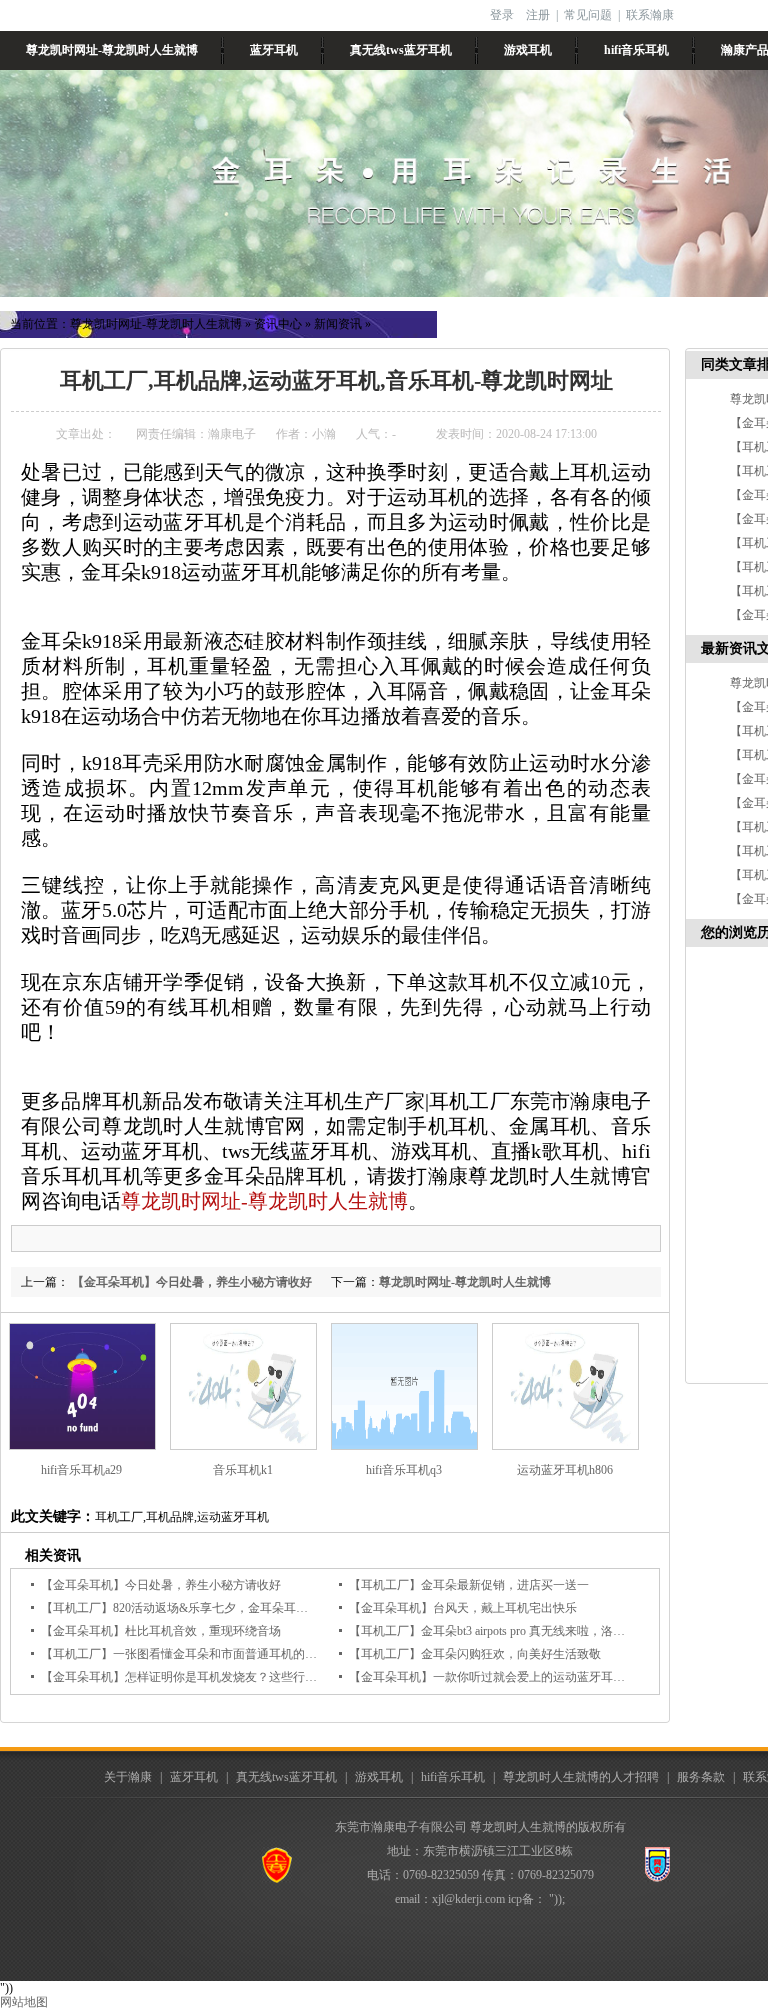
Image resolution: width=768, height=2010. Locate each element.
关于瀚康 (128, 1777)
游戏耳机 (528, 50)
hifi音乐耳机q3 (404, 1470)
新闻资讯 (338, 324)
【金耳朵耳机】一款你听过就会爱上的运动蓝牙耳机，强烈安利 (517, 1677)
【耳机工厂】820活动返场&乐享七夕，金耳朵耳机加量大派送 (204, 1608)
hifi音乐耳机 (636, 50)
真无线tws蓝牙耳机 (401, 50)
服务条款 (701, 1777)
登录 (502, 15)
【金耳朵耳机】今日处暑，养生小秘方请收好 (190, 1282)
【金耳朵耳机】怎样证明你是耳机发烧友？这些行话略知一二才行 (215, 1677)
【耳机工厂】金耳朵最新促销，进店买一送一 (469, 1585)
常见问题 (588, 15)
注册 (538, 15)
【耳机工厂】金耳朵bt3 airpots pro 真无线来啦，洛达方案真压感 (517, 1631)
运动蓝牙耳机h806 (565, 1470)
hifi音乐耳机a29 (81, 1470)
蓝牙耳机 (274, 50)
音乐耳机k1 (243, 1470)
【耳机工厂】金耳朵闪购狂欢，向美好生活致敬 (475, 1654)
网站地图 (24, 2002)
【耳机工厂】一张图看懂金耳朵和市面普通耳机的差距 (185, 1654)
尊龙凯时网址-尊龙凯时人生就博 (112, 50)
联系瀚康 (650, 15)
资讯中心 (278, 324)
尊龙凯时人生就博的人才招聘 (581, 1777)
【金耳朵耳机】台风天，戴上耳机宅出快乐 (463, 1608)
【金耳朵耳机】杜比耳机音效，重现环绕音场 (161, 1631)
